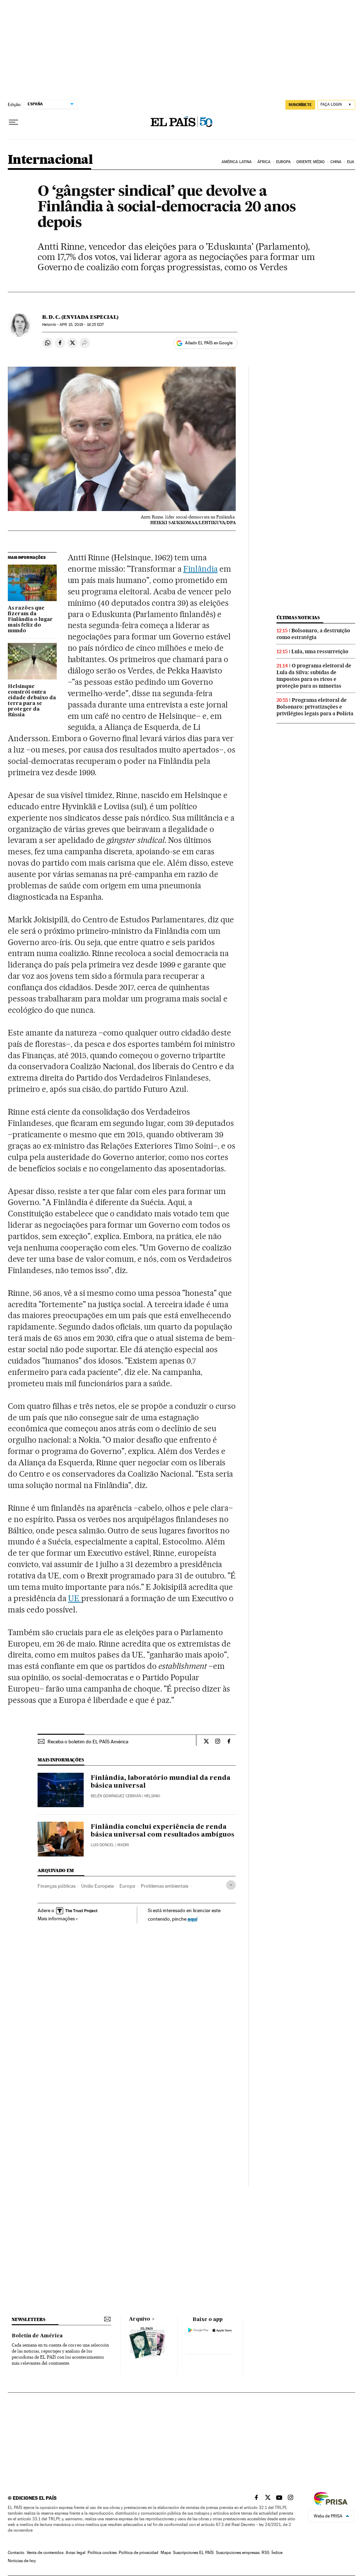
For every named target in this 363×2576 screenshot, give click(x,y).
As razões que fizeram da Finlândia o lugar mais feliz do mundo (30, 620)
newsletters (28, 2319)
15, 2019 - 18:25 (82, 325)
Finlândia (200, 569)
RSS (266, 2553)
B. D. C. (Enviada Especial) (80, 317)
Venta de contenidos (45, 2553)
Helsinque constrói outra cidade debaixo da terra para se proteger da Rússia (32, 701)
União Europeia (97, 1886)
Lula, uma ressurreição (320, 651)
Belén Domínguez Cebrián (116, 1796)
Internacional (50, 160)
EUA (351, 162)
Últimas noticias (298, 618)
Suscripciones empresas (238, 2553)
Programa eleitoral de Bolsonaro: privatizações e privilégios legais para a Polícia (315, 707)
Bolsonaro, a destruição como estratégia (313, 634)
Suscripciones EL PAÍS (193, 2553)
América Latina (237, 162)
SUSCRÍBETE (300, 105)
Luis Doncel (102, 1845)
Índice (277, 2553)
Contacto (16, 2553)
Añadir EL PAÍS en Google (209, 343)
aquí (192, 1919)
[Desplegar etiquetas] (231, 1885)
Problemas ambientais (164, 1886)
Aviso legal (76, 2553)
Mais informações (56, 1919)
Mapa (166, 2553)
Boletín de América (37, 2336)
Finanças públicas (57, 1886)
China (336, 162)
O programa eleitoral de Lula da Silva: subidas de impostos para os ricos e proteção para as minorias (314, 676)
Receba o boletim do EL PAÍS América (88, 1742)
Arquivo (140, 2319)
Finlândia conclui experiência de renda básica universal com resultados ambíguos (163, 1831)
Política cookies (102, 2553)
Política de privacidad (139, 2553)
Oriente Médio (311, 162)
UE (75, 1598)
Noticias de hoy (22, 2561)
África (264, 162)
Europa (284, 162)
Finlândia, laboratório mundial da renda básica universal (161, 1782)
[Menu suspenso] (13, 122)
